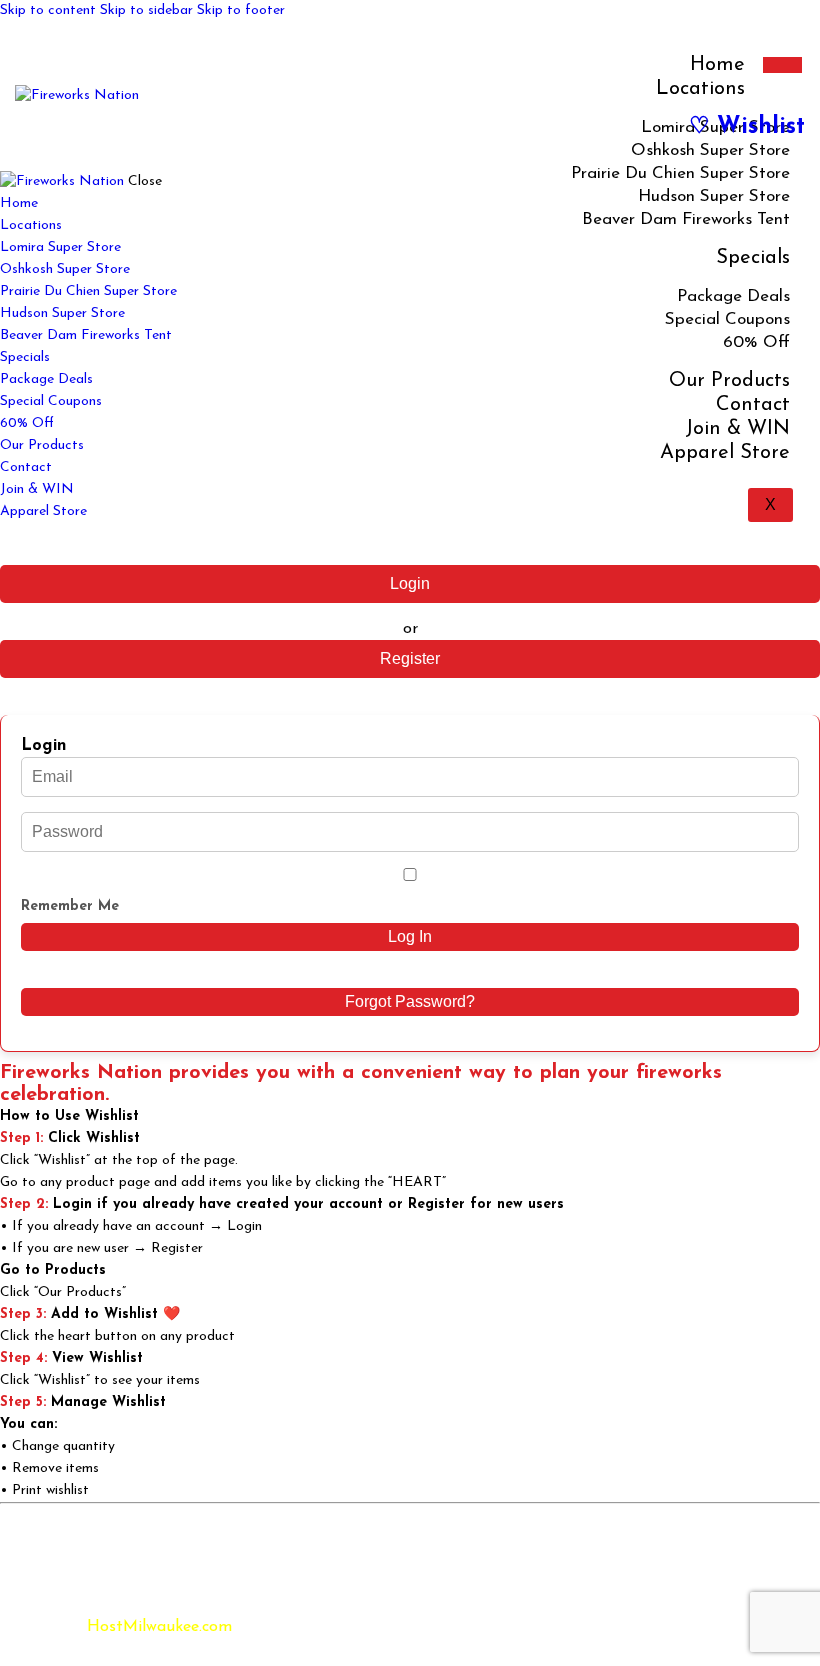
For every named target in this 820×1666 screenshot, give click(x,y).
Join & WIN (737, 429)
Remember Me (70, 906)
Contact (753, 405)
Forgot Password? (410, 1001)
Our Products (729, 381)
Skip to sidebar (146, 10)
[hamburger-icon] (782, 65)
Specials (753, 258)
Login (410, 583)
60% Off (756, 342)
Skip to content (48, 10)
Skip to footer (241, 10)
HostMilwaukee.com (159, 1627)
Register (410, 658)
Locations (700, 89)
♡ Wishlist (747, 127)
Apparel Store (725, 453)
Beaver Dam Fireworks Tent (686, 219)
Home (717, 65)
